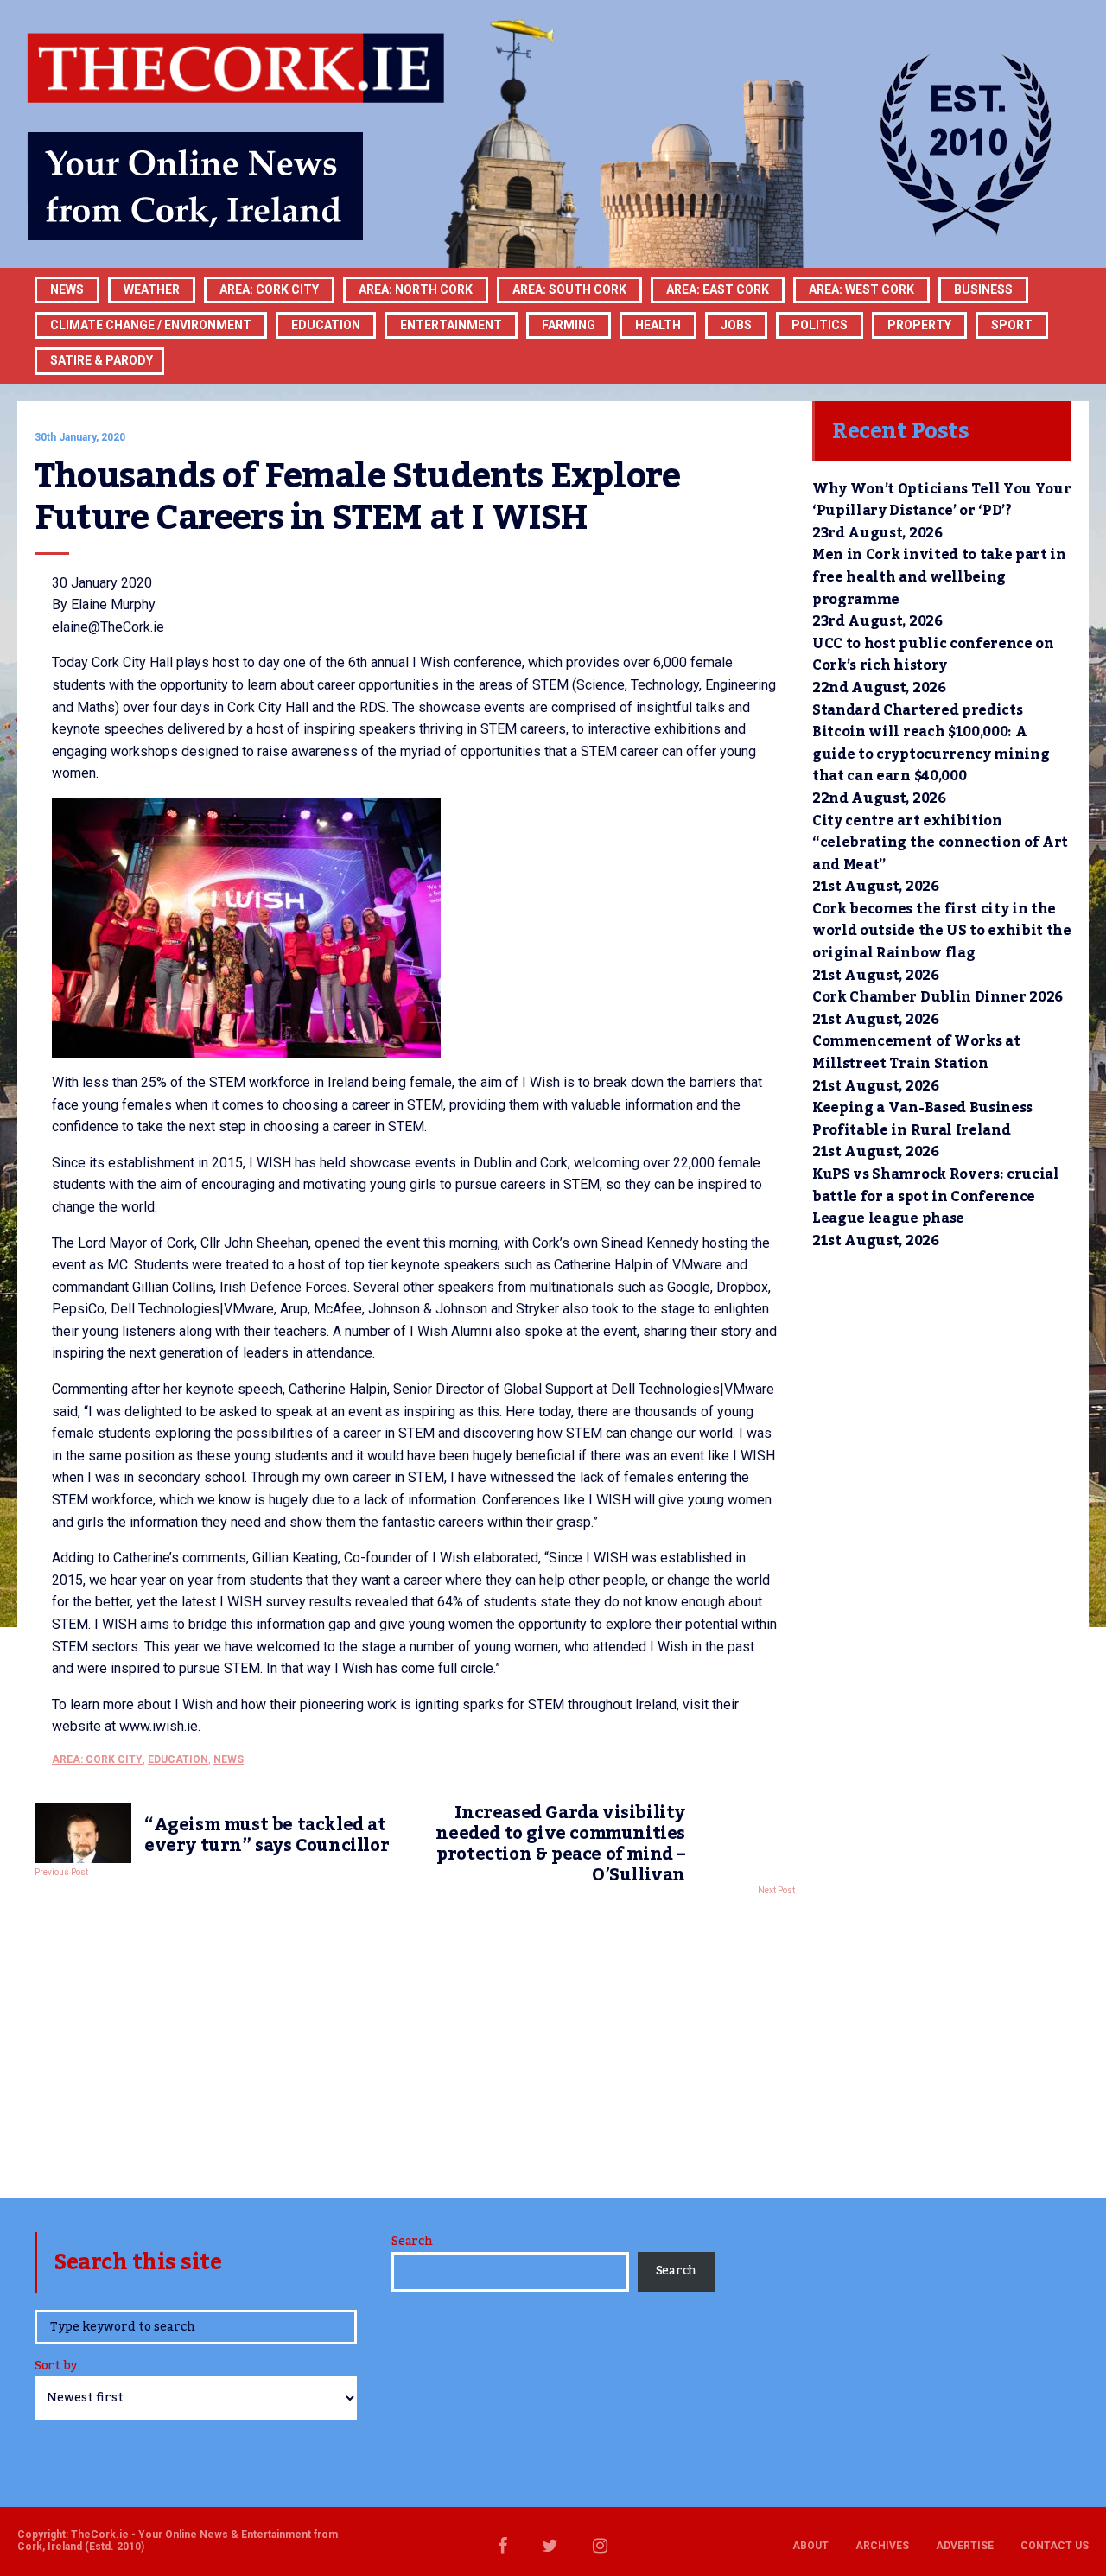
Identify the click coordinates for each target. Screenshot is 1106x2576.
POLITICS (820, 325)
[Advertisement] (415, 2042)
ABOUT (810, 2546)
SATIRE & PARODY (102, 360)
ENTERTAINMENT (451, 325)
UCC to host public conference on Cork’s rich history (933, 655)
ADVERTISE (965, 2546)
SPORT (1012, 325)
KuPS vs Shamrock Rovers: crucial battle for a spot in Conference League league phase (936, 1196)
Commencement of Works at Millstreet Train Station (916, 1053)
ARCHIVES (882, 2546)
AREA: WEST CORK (861, 289)
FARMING (569, 325)
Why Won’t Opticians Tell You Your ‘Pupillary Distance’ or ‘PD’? (941, 500)
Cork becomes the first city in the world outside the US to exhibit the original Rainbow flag (942, 931)
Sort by (56, 2367)
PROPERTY (919, 325)
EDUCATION (326, 325)
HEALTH (658, 325)
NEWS (229, 1759)
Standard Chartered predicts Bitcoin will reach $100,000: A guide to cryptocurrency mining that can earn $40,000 (931, 744)
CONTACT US (1055, 2546)
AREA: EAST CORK (718, 289)
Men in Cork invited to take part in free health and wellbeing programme (939, 577)
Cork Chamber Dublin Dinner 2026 (938, 997)
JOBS (736, 325)
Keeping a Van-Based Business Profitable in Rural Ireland (922, 1119)
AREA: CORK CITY (269, 289)
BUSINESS (983, 289)
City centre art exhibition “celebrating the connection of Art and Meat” (940, 843)
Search (412, 2242)
